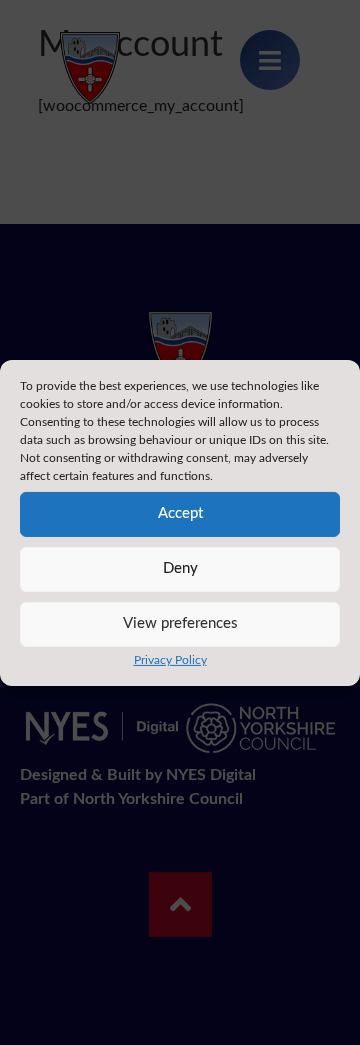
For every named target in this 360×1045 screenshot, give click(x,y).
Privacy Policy (170, 659)
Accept (180, 513)
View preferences (180, 623)
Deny (180, 568)
